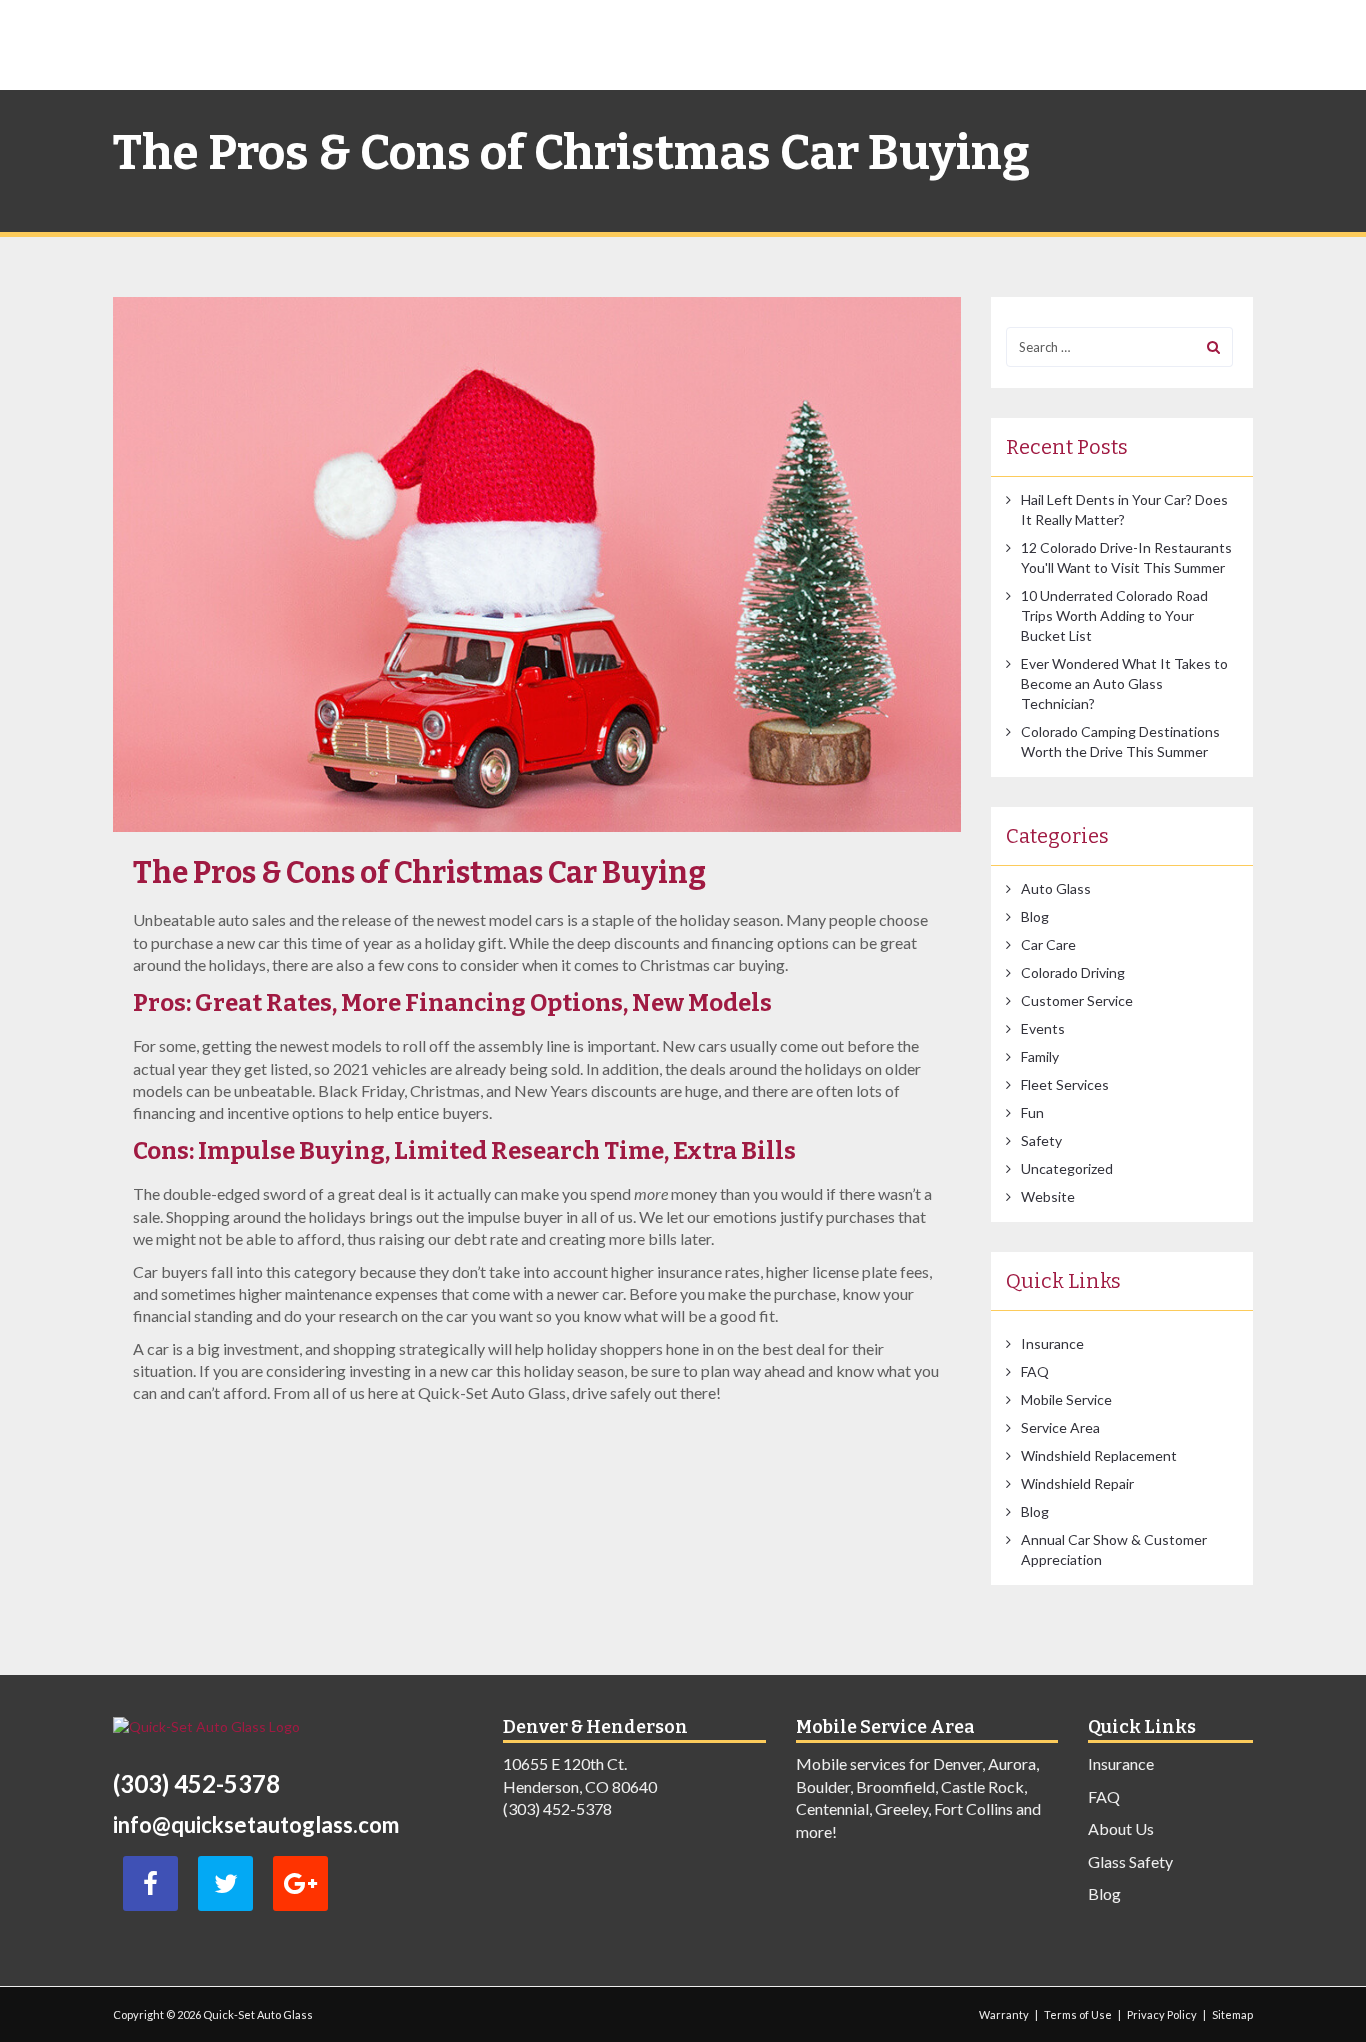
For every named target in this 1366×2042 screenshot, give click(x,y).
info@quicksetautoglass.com (256, 1824)
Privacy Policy (1162, 2014)
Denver (957, 1763)
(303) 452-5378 (196, 1783)
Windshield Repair (1077, 1483)
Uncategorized (1067, 1168)
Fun (1032, 1112)
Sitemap (1232, 2014)
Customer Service (1077, 1000)
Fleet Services (1065, 1084)
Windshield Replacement (1099, 1455)
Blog (1035, 916)
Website (1048, 1196)
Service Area (1060, 1427)
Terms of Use (1078, 2014)
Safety (1041, 1140)
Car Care (1048, 944)
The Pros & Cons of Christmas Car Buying (419, 873)
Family (1040, 1056)
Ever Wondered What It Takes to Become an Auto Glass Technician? (1124, 683)
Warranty (1004, 2014)
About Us (1121, 1828)
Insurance (1052, 1343)
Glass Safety (1130, 1861)
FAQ (1035, 1371)
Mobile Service (1066, 1399)
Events (1043, 1028)
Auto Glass (1056, 888)
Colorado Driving (1073, 972)
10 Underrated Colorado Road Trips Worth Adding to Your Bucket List (1114, 615)
